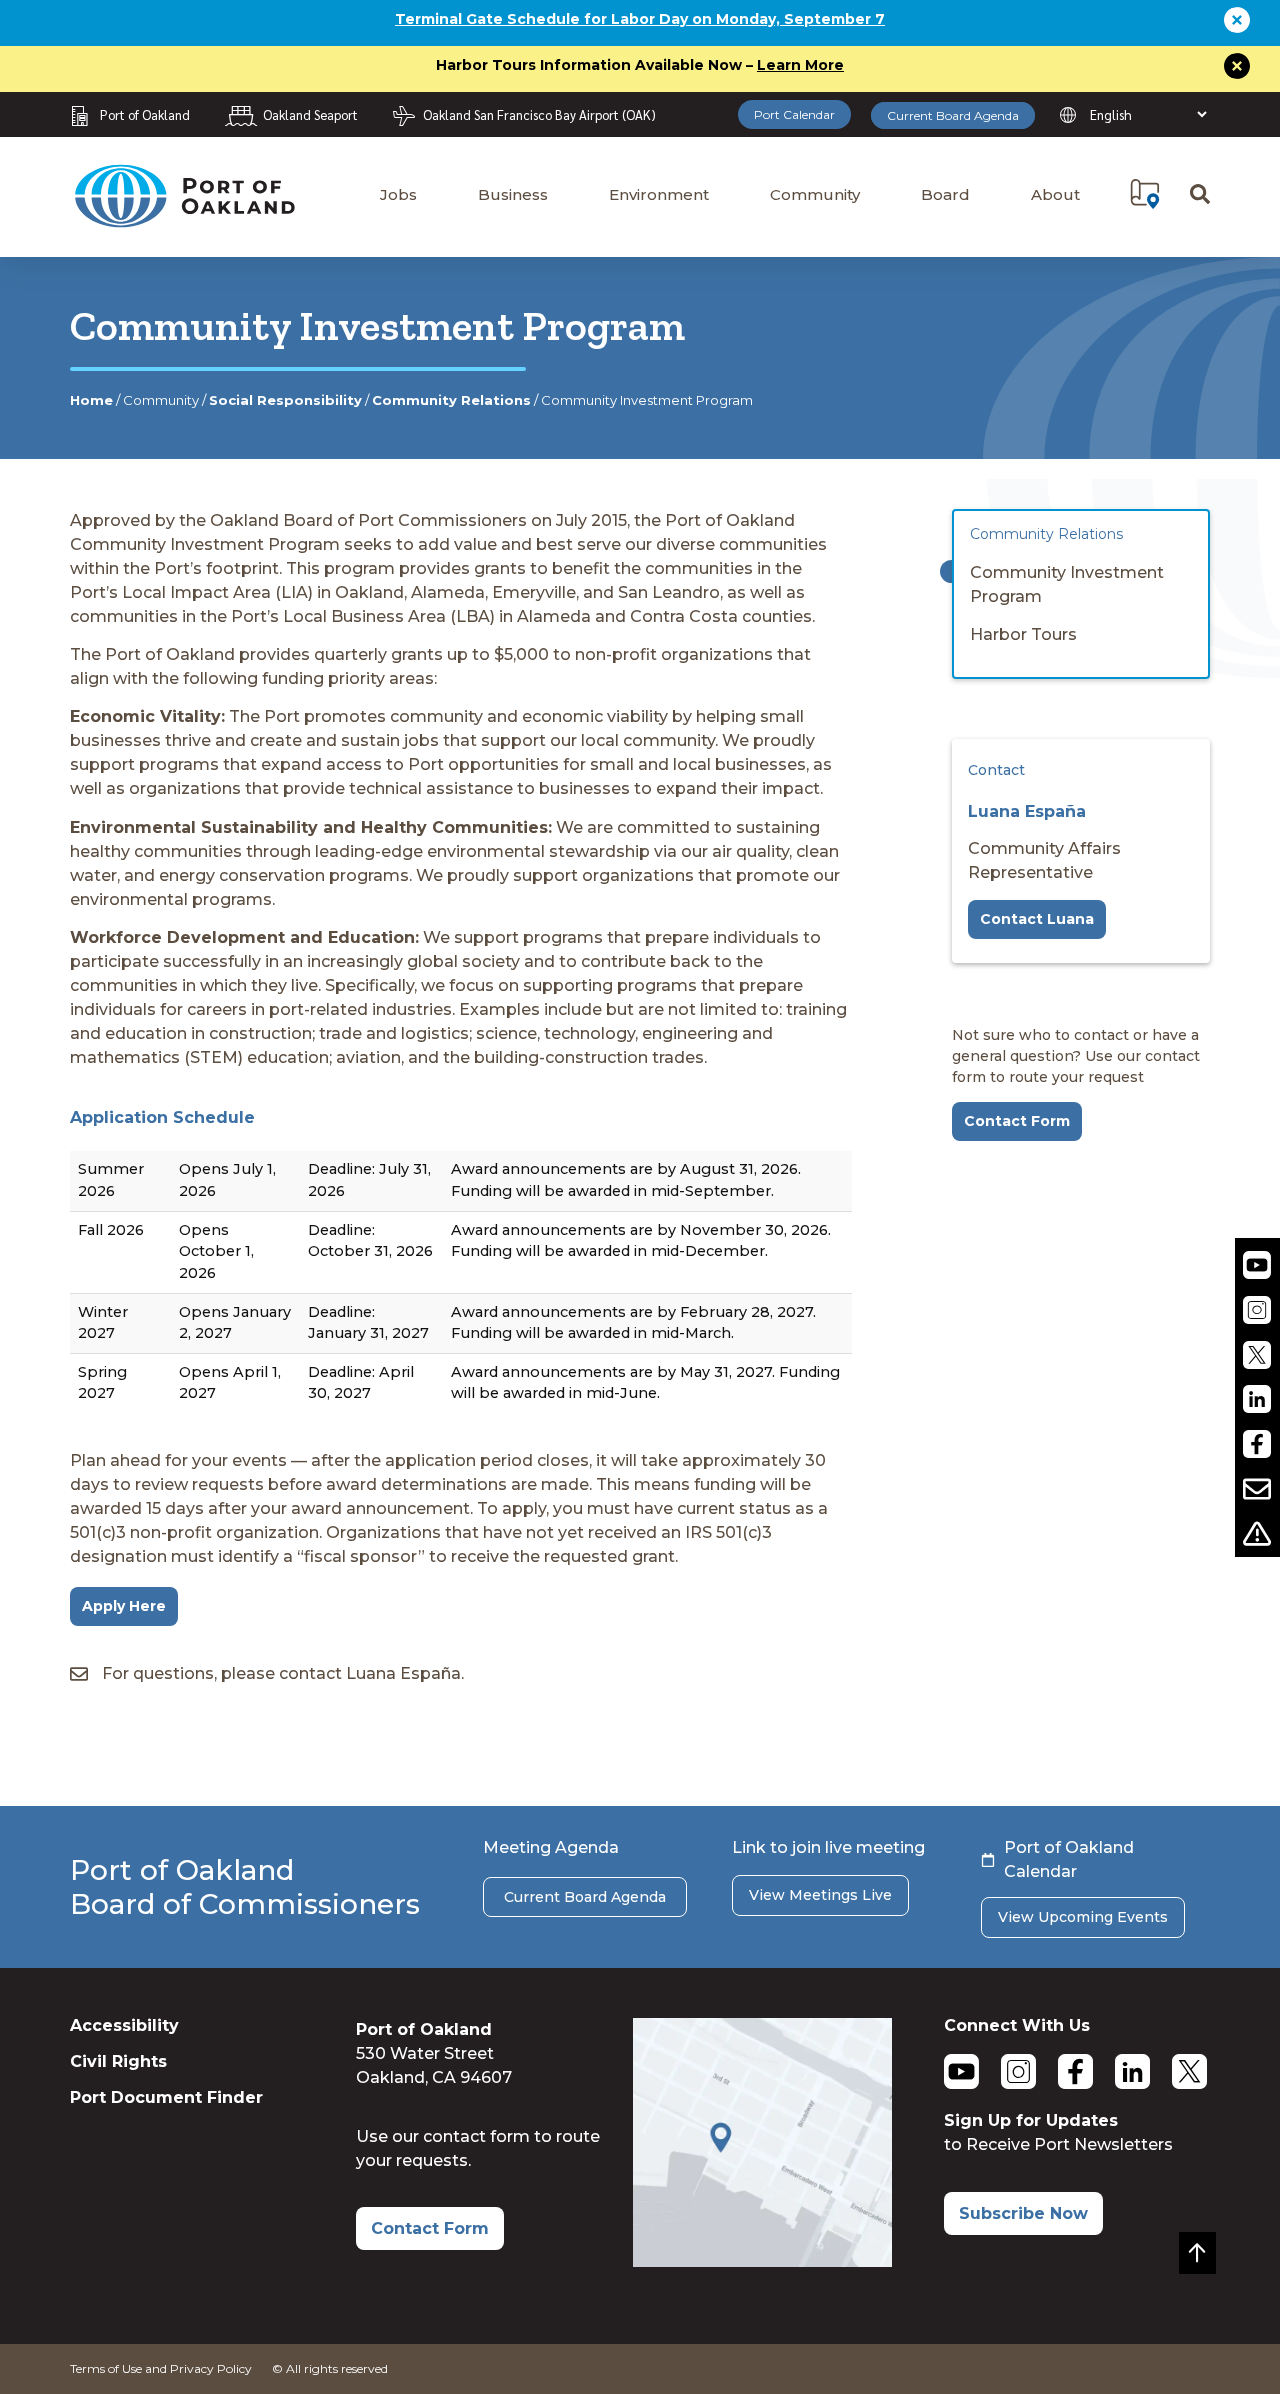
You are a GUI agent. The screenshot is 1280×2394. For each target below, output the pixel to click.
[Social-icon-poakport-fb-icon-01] (1257, 1444)
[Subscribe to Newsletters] (1257, 1489)
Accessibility (124, 2025)
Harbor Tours (1023, 634)
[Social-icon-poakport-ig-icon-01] (1257, 1309)
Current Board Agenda (953, 115)
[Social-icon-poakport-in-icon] (1257, 1399)
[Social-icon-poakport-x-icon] (1257, 1354)
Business (513, 194)
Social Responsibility (285, 400)
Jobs (398, 194)
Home (91, 400)
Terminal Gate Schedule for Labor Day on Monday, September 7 (640, 19)
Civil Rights (118, 2061)
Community (815, 194)
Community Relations (451, 400)
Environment (659, 194)
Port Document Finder (166, 2097)
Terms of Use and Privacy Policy (161, 2368)
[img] (1145, 194)
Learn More (800, 65)
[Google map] (762, 2261)
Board (945, 194)
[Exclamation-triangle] (1257, 1533)
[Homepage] (184, 218)
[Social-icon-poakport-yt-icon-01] (1257, 1265)
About (1055, 194)
